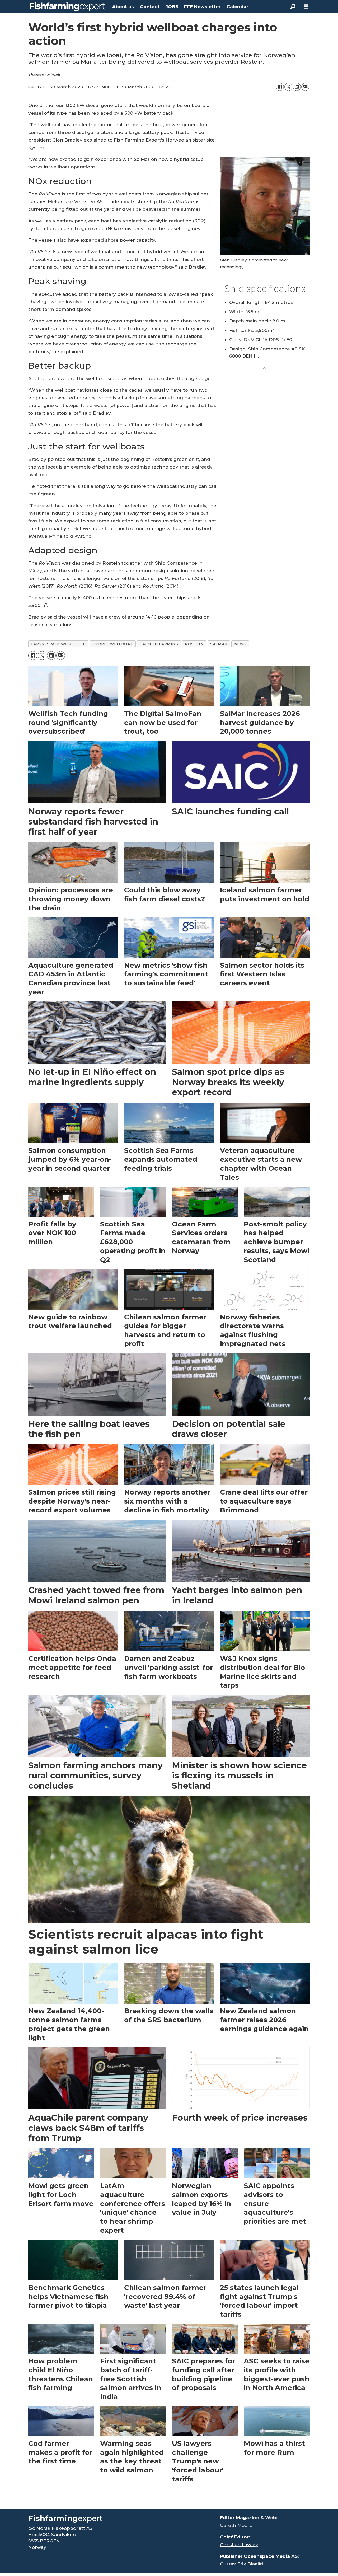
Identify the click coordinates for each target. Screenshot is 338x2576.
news (240, 644)
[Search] (293, 7)
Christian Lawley (239, 2545)
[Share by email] (305, 87)
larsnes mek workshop (58, 644)
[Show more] (265, 368)
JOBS (172, 7)
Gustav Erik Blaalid (241, 2564)
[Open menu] (306, 7)
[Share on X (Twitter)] (288, 87)
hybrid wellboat (113, 644)
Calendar (237, 7)
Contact (150, 7)
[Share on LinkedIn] (297, 87)
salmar (219, 644)
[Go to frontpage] (67, 7)
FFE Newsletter (202, 7)
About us (123, 7)
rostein (194, 644)
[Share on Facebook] (280, 87)
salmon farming (159, 644)
